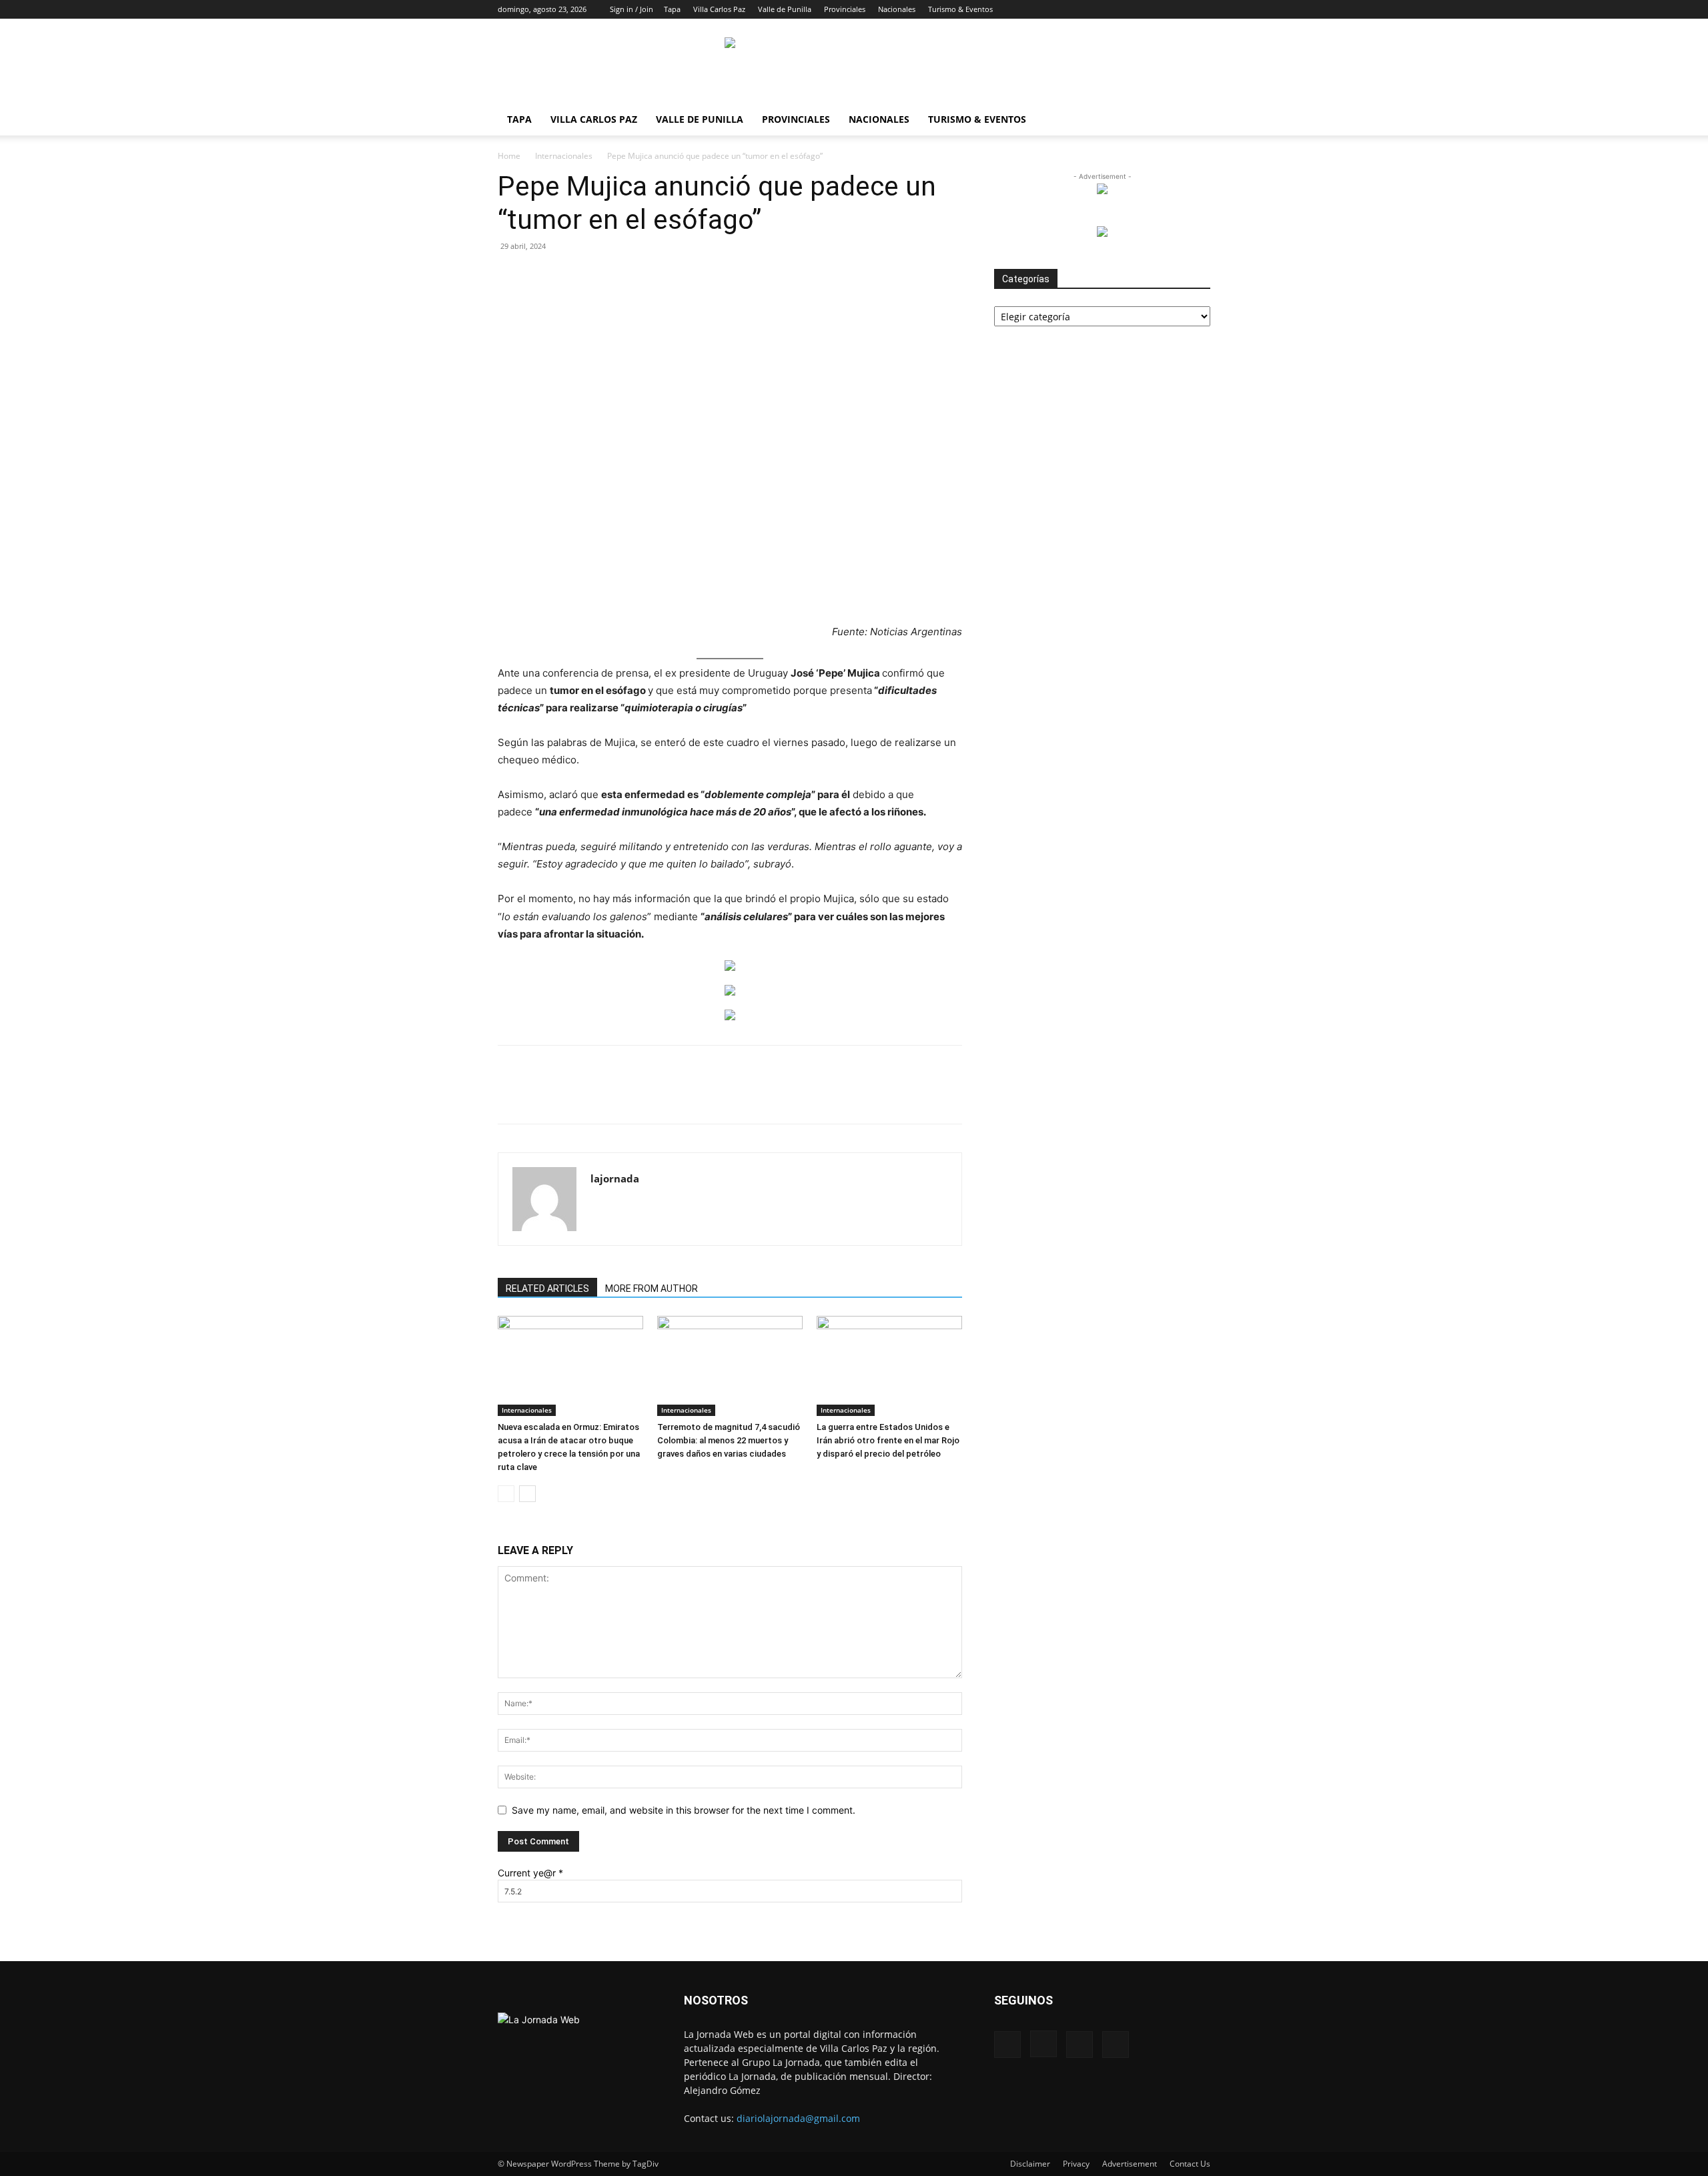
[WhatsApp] (653, 1096)
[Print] (715, 1096)
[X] (1178, 9)
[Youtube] (1200, 9)
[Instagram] (1156, 9)
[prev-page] (506, 1494)
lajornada (615, 1178)
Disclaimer (1030, 2164)
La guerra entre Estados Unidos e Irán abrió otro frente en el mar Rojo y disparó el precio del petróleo (888, 1440)
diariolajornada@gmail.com (798, 2118)
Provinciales (845, 9)
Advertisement (1130, 2164)
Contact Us (1190, 2164)
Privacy (1076, 2164)
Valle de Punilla (785, 9)
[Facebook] (1134, 9)
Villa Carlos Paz (719, 9)
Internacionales (564, 156)
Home (509, 156)
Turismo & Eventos (960, 9)
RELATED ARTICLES (547, 1289)
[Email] (684, 1096)
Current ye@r (530, 1873)
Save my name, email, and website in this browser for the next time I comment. (684, 1810)
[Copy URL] (776, 1096)
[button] (1114, 9)
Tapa (672, 9)
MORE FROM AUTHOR (652, 1289)
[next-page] (527, 1494)
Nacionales (897, 9)
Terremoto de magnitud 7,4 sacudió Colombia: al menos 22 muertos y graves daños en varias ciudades (729, 1440)
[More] (807, 1096)
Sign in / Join (631, 9)
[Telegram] (745, 1096)
